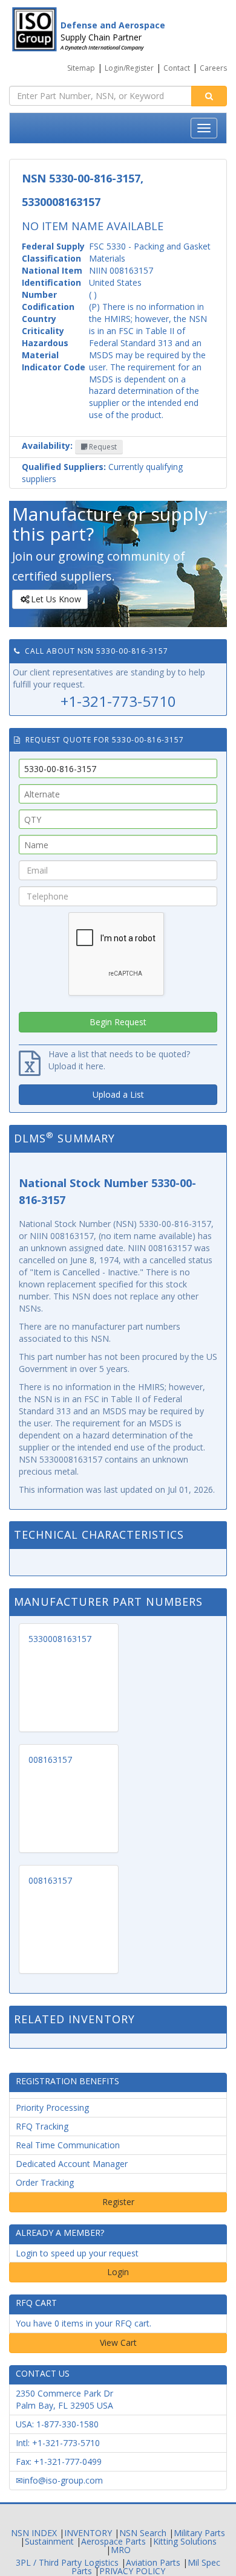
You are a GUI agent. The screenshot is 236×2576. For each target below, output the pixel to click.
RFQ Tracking (42, 2126)
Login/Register (129, 68)
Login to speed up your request (77, 2253)
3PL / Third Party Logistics (67, 2562)
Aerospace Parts (113, 2541)
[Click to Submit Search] (209, 96)
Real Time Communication (68, 2145)
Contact (177, 68)
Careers (213, 68)
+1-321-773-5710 (118, 701)
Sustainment (49, 2541)
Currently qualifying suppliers (102, 473)
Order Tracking (45, 2182)
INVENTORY (88, 2533)
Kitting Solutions (185, 2541)
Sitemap (81, 68)
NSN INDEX (34, 2533)
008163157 (50, 1760)
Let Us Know (56, 599)
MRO (121, 2550)
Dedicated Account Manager (72, 2164)
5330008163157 (60, 1639)
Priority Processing (52, 2107)
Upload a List (118, 1094)
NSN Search (143, 2533)
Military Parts (199, 2533)
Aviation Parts (153, 2562)
